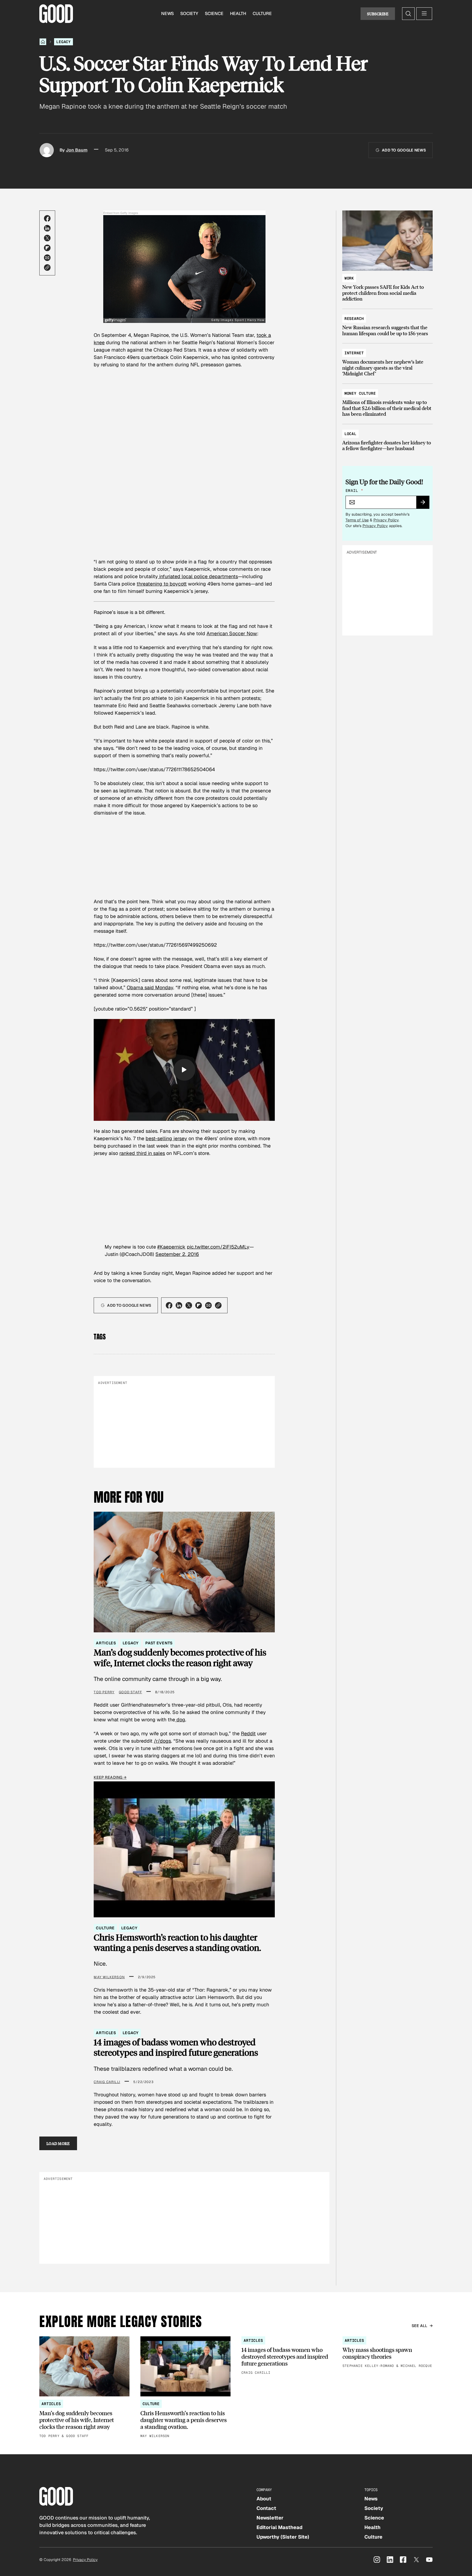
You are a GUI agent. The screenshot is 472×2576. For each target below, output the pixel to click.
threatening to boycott (162, 584)
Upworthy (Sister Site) (283, 2537)
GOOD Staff (130, 1692)
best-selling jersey (166, 1138)
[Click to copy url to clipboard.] (47, 268)
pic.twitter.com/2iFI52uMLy (218, 1247)
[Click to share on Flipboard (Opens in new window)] (47, 248)
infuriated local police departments (198, 576)
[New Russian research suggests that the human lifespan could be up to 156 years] (387, 323)
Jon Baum (77, 150)
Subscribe (378, 14)
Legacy (64, 42)
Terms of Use (357, 520)
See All (420, 2326)
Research (354, 319)
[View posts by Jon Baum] (47, 150)
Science (214, 14)
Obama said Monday (150, 987)
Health (238, 14)
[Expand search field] (408, 14)
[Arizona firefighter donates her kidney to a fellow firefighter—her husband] (387, 439)
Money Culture (360, 393)
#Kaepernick (171, 1247)
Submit (425, 504)
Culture (262, 14)
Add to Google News (404, 150)
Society (189, 14)
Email (354, 491)
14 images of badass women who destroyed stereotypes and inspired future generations (176, 2047)
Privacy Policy (386, 520)
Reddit (248, 1733)
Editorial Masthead (279, 2527)
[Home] (43, 42)
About (264, 2499)
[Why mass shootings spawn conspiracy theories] (388, 2353)
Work (349, 278)
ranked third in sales (142, 1153)
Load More (58, 2143)
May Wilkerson (109, 1977)
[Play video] (184, 1070)
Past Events (159, 1643)
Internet (354, 353)
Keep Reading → (110, 1777)
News (167, 14)
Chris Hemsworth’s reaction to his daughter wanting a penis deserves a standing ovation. (177, 1943)
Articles (106, 1643)
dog (180, 1720)
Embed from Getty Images (121, 213)
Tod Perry (104, 1692)
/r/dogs (162, 1741)
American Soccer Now (232, 633)
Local (350, 434)
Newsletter (270, 2518)
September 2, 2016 (177, 1254)
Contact (266, 2508)
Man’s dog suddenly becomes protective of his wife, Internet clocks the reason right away (180, 1658)
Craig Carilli (107, 2082)
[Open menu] (424, 14)
